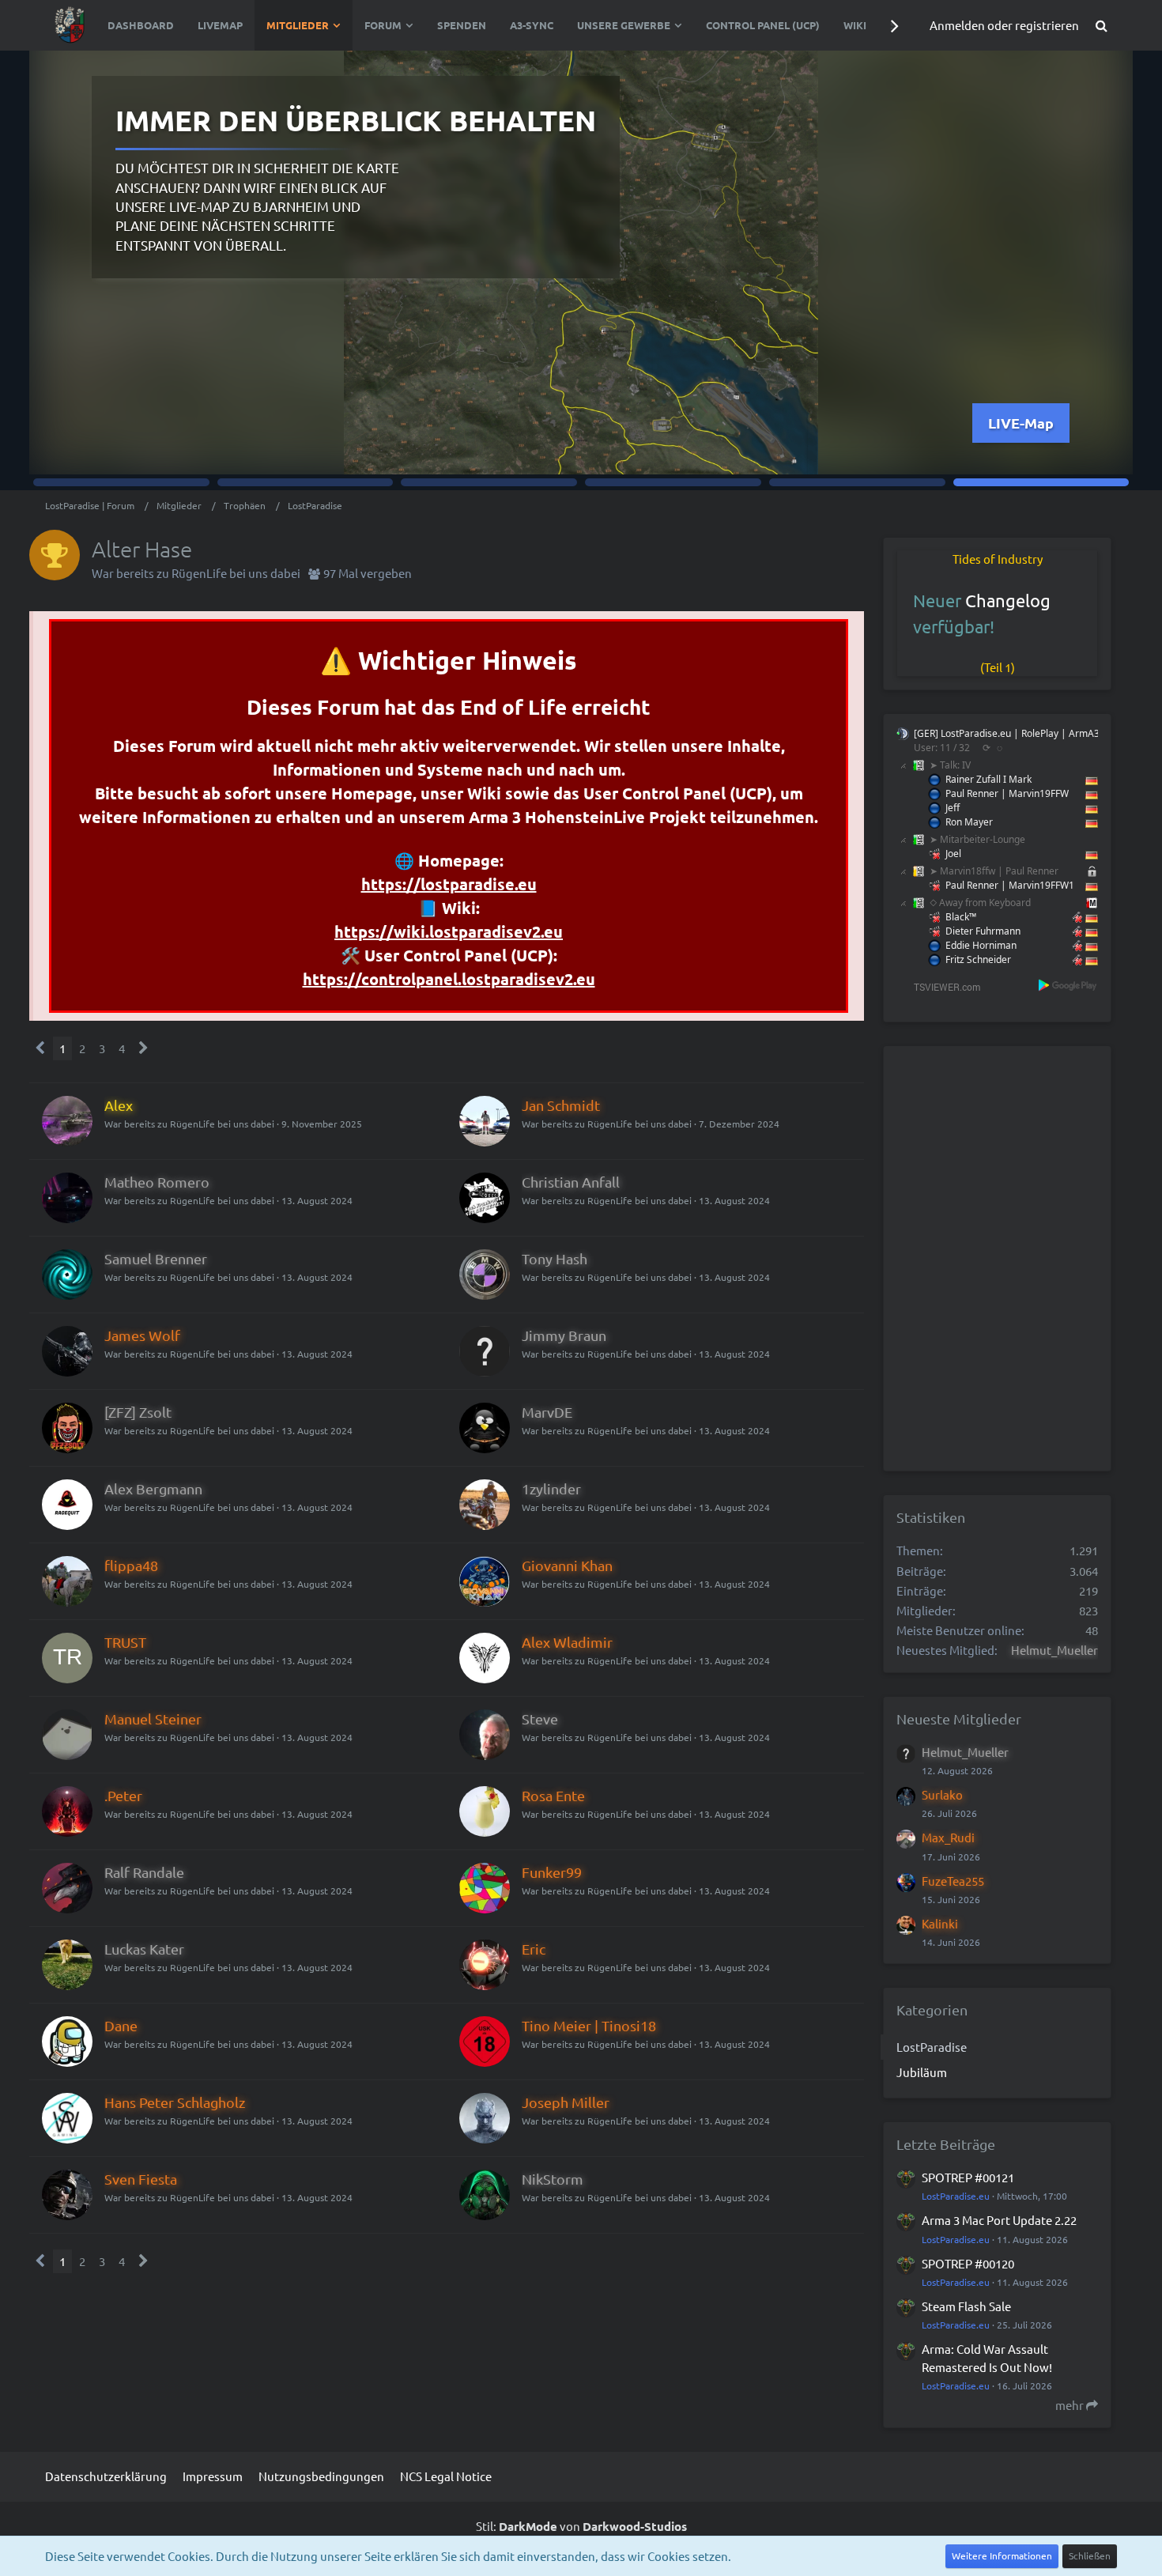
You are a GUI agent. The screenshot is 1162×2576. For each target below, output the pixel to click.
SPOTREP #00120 (968, 2263)
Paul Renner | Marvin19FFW (1007, 793)
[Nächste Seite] (143, 1048)
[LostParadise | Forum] (70, 25)
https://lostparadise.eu (449, 884)
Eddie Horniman (981, 945)
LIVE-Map (1037, 423)
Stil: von (581, 2526)
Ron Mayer (969, 822)
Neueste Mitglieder (959, 1719)
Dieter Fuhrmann (983, 931)
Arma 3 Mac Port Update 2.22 (999, 2220)
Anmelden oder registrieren (1004, 25)
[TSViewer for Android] (1068, 985)
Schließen (1090, 2555)
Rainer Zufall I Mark (988, 779)
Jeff (953, 808)
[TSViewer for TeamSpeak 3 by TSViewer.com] (941, 986)
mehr (1071, 2405)
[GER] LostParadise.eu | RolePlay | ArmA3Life (1015, 733)
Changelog (1008, 600)
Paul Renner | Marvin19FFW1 (1010, 885)
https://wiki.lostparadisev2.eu (449, 931)
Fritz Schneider (978, 959)
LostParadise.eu (956, 2196)
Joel (953, 854)
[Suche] (1101, 25)
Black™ (961, 917)
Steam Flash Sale (966, 2306)
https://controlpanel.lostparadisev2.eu (449, 979)
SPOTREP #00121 (968, 2177)
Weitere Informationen (1002, 2555)
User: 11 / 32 (942, 748)
